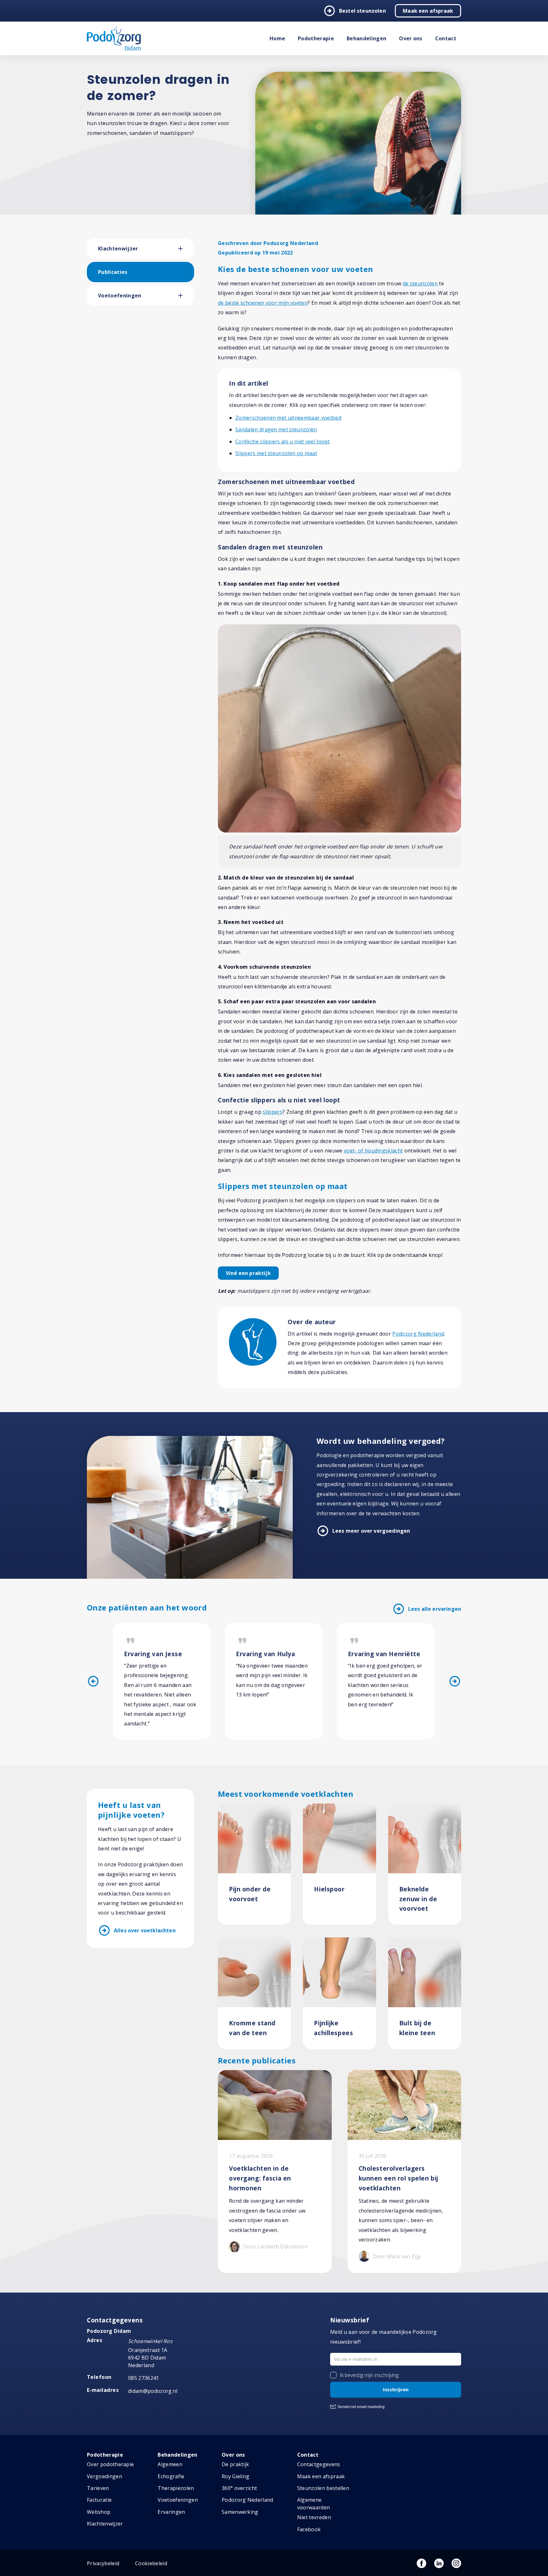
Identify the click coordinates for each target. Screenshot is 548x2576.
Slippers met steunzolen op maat (276, 453)
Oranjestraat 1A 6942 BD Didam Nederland (148, 2358)
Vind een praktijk (248, 1273)
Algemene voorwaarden (314, 2504)
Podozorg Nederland (418, 1334)
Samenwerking (240, 2512)
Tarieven (98, 2488)
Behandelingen (366, 38)
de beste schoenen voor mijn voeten (263, 303)
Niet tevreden (314, 2517)
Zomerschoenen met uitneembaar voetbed (288, 418)
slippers (273, 1112)
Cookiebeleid (151, 2563)
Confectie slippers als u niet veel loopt (283, 442)
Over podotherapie (110, 2464)
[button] (186, 249)
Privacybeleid (103, 2563)
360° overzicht (239, 2488)
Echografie (171, 2476)
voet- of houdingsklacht (373, 1151)
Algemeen (170, 2464)
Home (277, 38)
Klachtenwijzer (118, 249)
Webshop (99, 2512)
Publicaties (113, 272)
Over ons (411, 38)
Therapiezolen (176, 2488)
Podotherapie (316, 38)
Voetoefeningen (120, 295)
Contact (446, 38)
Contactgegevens (319, 2464)
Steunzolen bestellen (323, 2488)
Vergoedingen (104, 2476)
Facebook (309, 2529)
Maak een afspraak (428, 11)
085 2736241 (144, 2378)
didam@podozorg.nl (153, 2391)
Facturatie (99, 2500)
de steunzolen (420, 283)
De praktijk (235, 2464)
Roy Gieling (236, 2476)
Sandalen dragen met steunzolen (276, 429)
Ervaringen (171, 2512)
